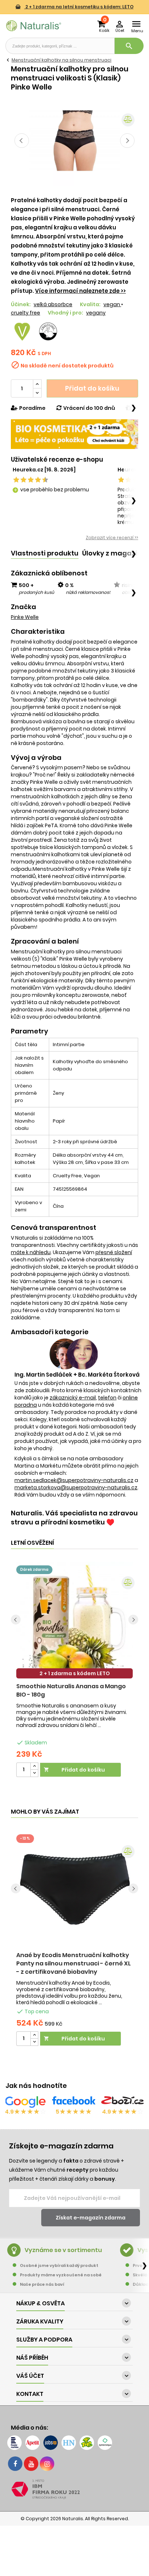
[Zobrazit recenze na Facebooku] (74, 2102)
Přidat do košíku (92, 388)
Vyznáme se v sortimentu (63, 2250)
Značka (24, 607)
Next (127, 141)
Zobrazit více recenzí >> (112, 538)
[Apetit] (33, 2443)
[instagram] (47, 2464)
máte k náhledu (31, 1252)
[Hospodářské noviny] (69, 2443)
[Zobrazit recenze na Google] (25, 2102)
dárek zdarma (34, 1570)
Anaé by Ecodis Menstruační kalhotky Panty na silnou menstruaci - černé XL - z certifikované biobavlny (74, 1963)
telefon (107, 1398)
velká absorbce (53, 304)
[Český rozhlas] (14, 2443)
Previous (22, 141)
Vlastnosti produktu (45, 553)
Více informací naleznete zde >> (80, 291)
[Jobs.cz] (51, 2443)
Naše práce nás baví (42, 2284)
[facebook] (15, 2464)
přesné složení (114, 1252)
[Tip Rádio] (87, 2443)
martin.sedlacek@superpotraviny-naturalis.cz (74, 1480)
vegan (112, 304)
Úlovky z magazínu (114, 553)
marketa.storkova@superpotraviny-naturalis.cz (76, 1487)
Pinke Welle (25, 617)
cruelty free (25, 313)
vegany (96, 313)
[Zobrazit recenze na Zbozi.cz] (123, 2102)
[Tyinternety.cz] (105, 2443)
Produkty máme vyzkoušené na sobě (61, 2275)
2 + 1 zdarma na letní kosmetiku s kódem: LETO (79, 7)
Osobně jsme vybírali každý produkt (59, 2265)
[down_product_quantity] (34, 1773)
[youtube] (31, 2464)
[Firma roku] (74, 2489)
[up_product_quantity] (34, 1766)
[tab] (45, 554)
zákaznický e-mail (73, 1398)
